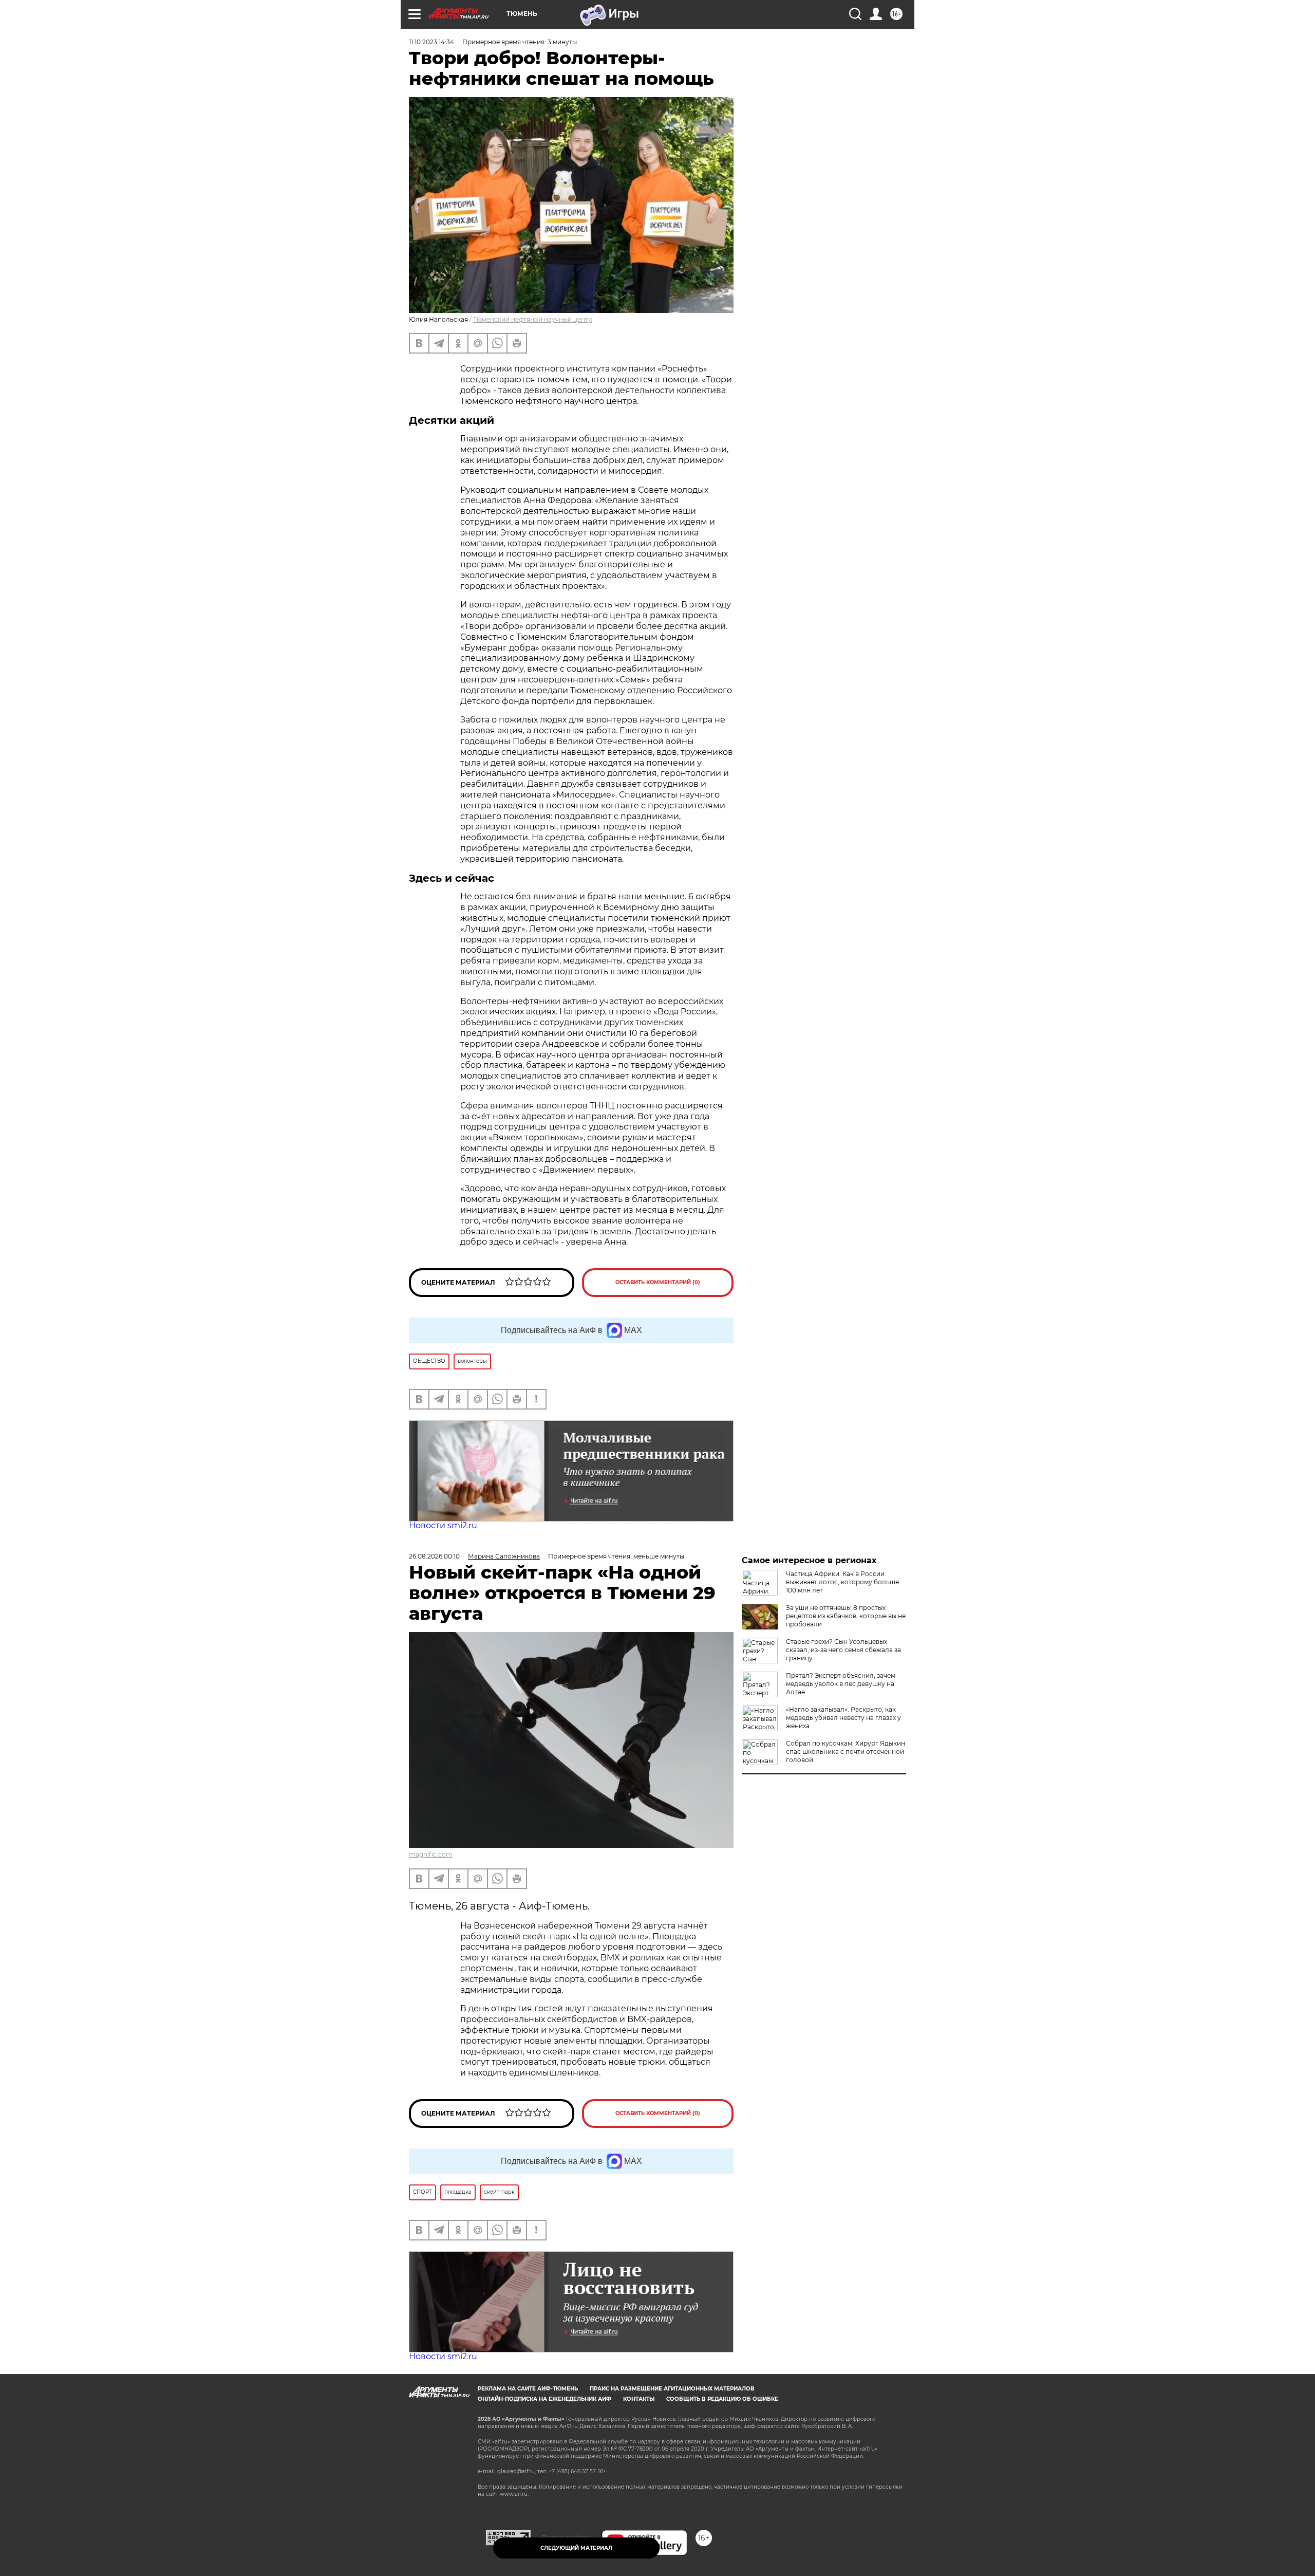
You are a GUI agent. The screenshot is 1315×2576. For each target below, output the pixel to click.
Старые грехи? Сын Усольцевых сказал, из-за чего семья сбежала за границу (843, 1650)
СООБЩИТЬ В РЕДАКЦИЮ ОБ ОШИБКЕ (722, 2399)
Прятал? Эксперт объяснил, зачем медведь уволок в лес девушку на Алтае (841, 1684)
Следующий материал (576, 2548)
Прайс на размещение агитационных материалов (672, 2389)
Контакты (639, 2399)
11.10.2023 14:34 (431, 42)
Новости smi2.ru (443, 1525)
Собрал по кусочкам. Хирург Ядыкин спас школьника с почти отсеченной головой (846, 1752)
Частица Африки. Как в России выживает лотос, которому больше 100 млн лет (842, 1582)
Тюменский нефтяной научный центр (533, 319)
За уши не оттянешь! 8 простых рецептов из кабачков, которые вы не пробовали (846, 1616)
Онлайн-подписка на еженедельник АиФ (544, 2399)
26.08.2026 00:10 (434, 1556)
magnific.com (431, 1854)
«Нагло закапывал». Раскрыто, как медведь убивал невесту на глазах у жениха (843, 1718)
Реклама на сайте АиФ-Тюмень (528, 2389)
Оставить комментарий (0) (658, 1282)
